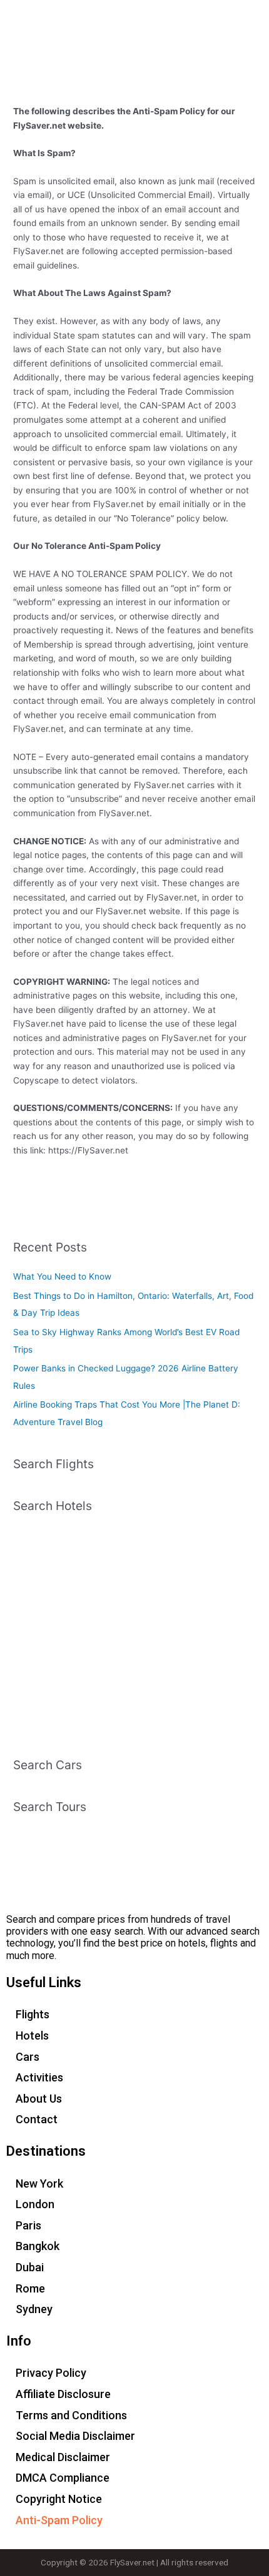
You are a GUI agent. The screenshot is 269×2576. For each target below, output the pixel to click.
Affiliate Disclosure (63, 2394)
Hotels (32, 2036)
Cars (28, 2057)
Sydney (34, 2309)
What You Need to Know (62, 1276)
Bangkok (38, 2246)
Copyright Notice (59, 2499)
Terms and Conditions (71, 2415)
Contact (37, 2119)
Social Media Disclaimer (75, 2436)
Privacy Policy (51, 2373)
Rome (30, 2288)
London (35, 2204)
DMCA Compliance (63, 2478)
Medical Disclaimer (63, 2457)
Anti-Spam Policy (59, 2520)
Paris (28, 2225)
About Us (39, 2099)
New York (39, 2184)
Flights (33, 2014)
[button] (253, 24)
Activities (39, 2077)
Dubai (30, 2267)
